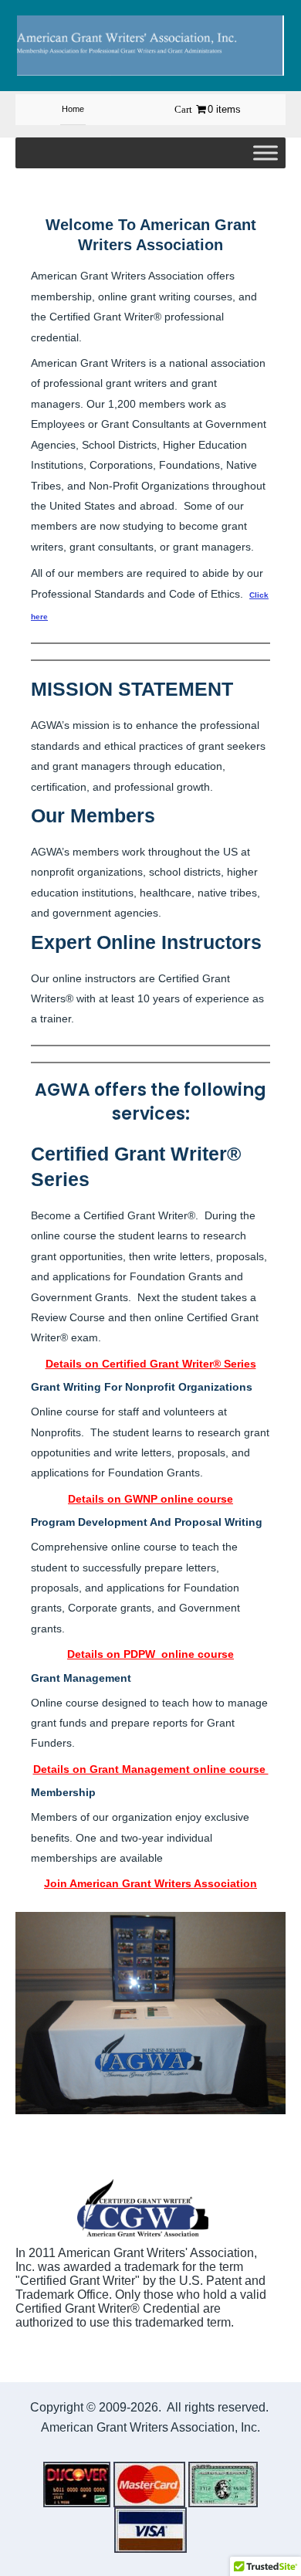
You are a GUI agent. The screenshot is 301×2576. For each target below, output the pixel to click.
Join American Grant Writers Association (150, 1883)
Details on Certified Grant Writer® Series (151, 1364)
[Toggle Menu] (265, 153)
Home (73, 109)
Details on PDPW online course (150, 1654)
